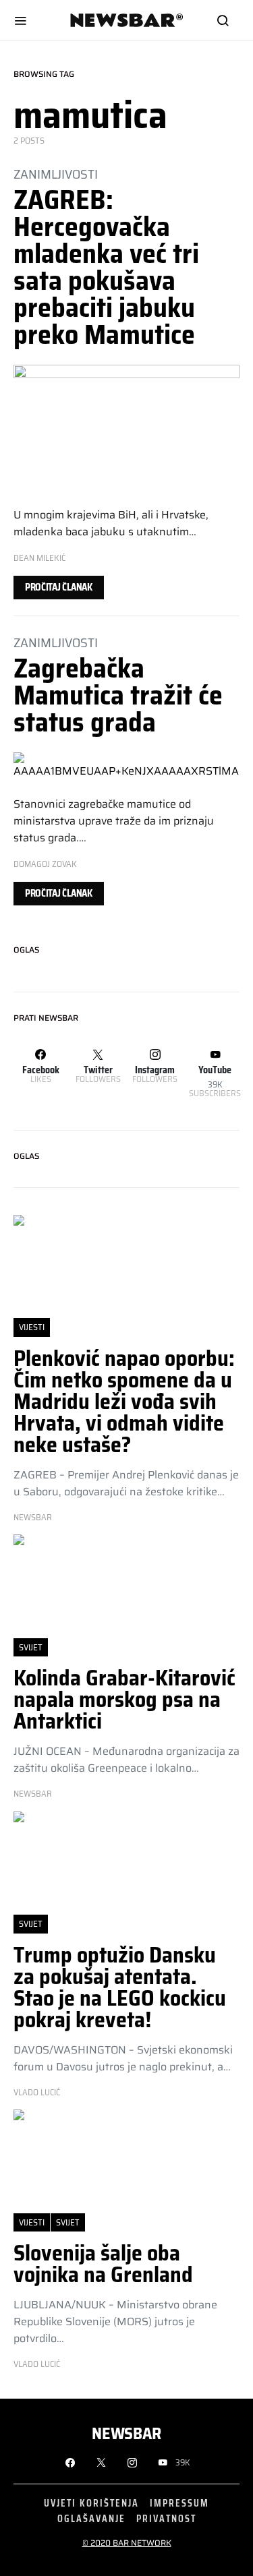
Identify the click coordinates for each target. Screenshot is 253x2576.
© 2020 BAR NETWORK (127, 2543)
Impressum (179, 2503)
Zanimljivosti (56, 174)
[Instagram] (132, 2463)
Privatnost (166, 2518)
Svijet (31, 1647)
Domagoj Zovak (45, 864)
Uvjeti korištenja (91, 2503)
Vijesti (32, 1327)
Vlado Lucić (37, 2093)
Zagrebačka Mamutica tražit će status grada (118, 695)
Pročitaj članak (59, 587)
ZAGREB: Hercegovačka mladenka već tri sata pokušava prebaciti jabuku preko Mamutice (106, 267)
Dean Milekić (39, 558)
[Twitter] (101, 2463)
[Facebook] (70, 2463)
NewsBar (33, 1518)
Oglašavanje (91, 2518)
